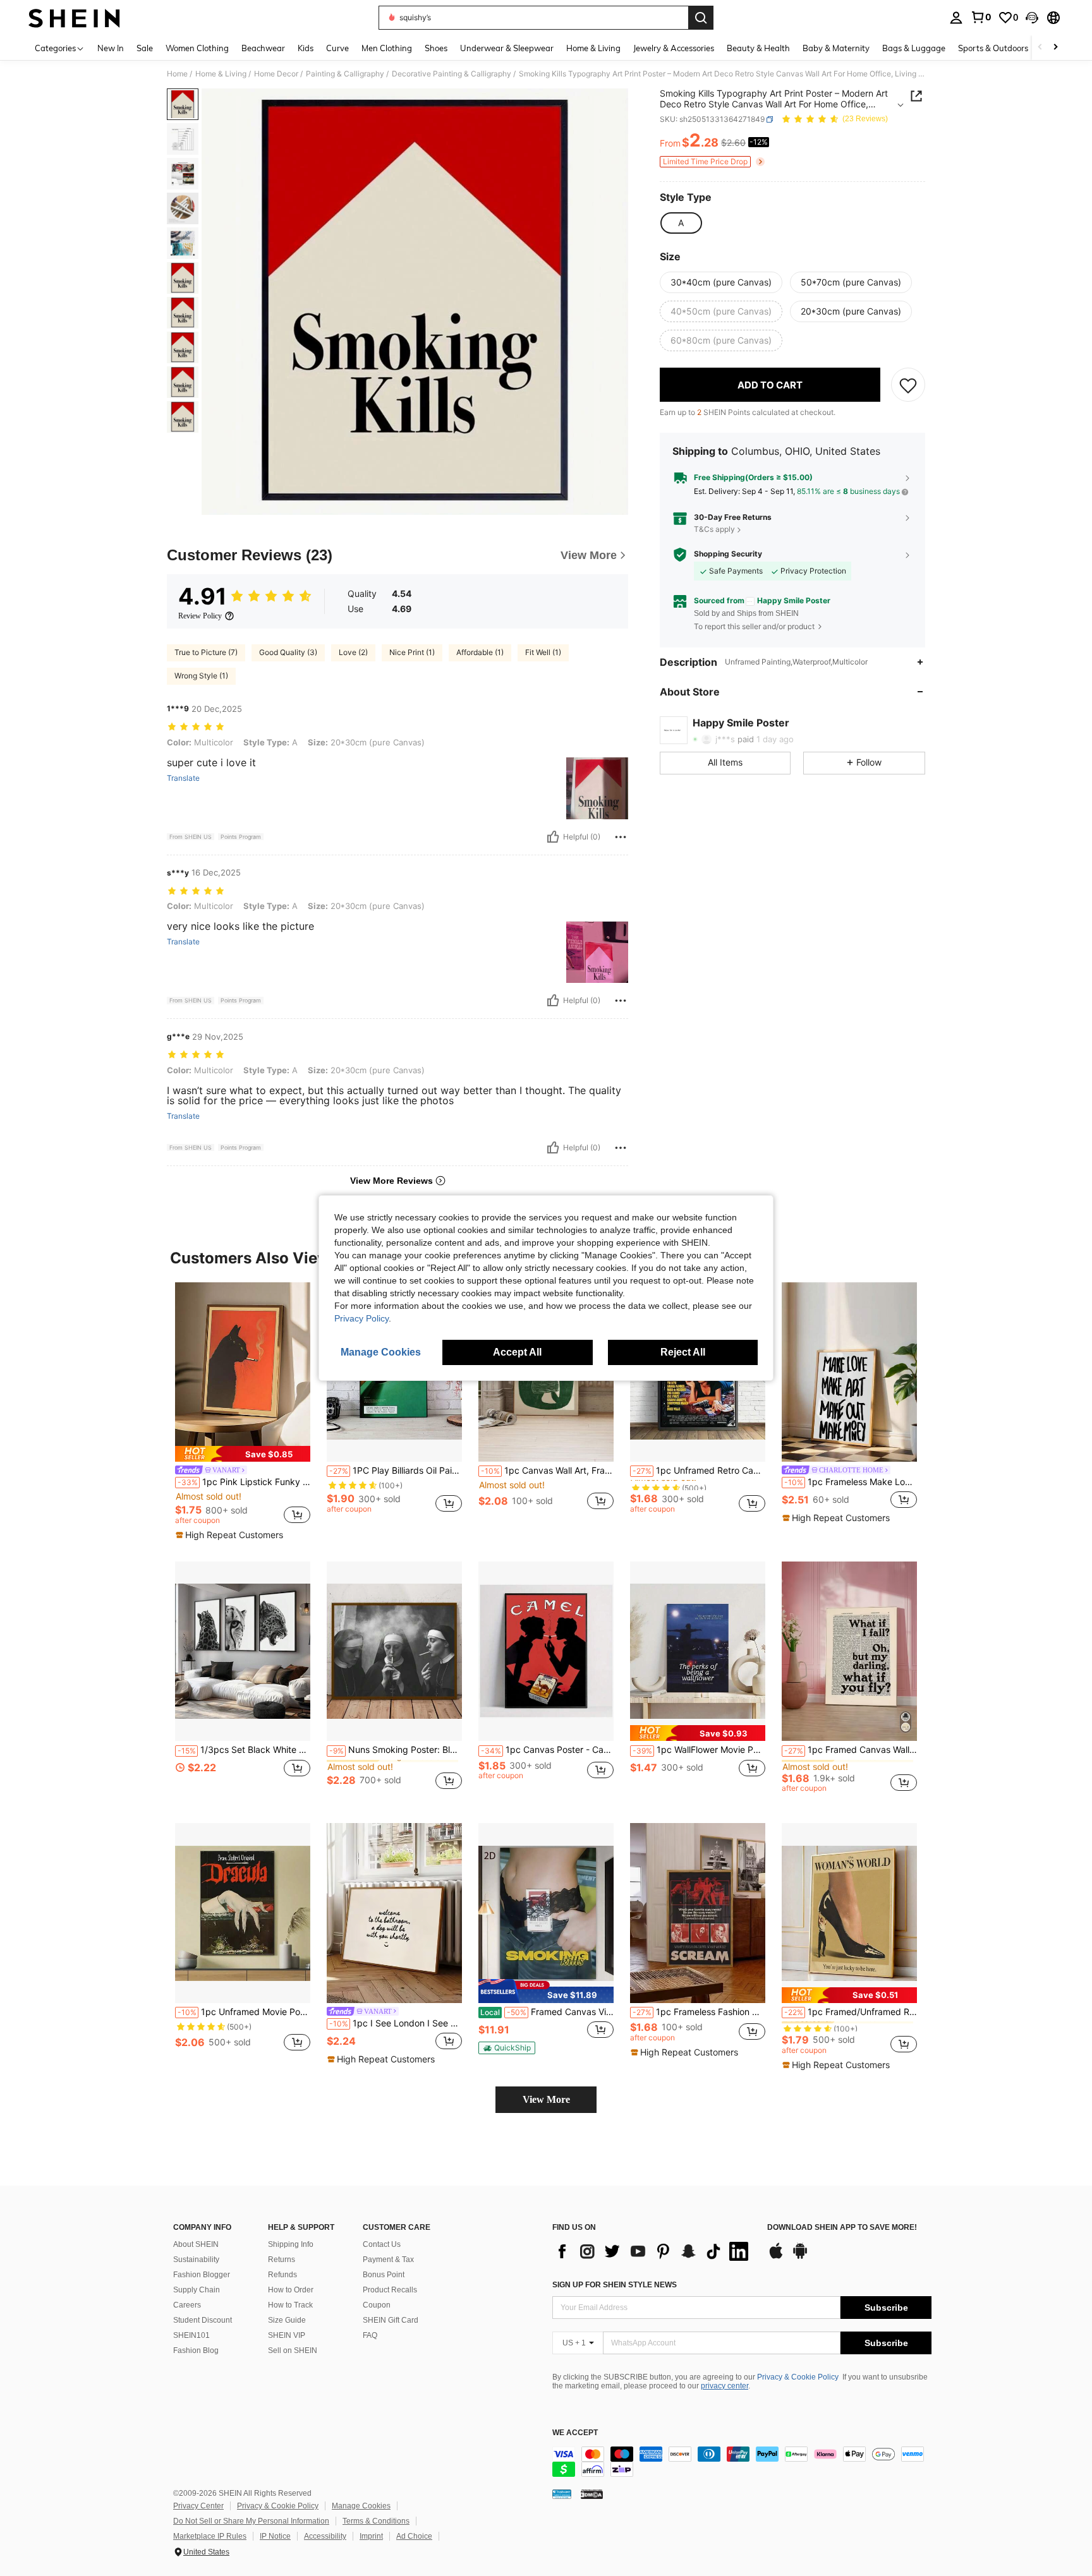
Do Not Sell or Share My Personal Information (251, 2521)
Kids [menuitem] (306, 48)
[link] (981, 17)
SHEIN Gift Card (391, 2320)
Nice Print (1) (412, 652)
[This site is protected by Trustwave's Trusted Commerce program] (562, 2494)
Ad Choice (414, 2536)
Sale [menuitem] (145, 48)
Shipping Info (291, 2244)
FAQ (370, 2335)
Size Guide (287, 2320)
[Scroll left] (1040, 48)
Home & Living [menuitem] (593, 48)
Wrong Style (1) (201, 676)
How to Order (291, 2290)
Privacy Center (198, 2506)
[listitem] (243, 1412)
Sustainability (196, 2260)
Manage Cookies (361, 2506)
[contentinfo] (742, 2462)
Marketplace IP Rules (210, 2536)
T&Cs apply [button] (714, 530)
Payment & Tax (388, 2260)
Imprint (371, 2536)
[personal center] (956, 18)
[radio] (681, 223)
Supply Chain (197, 2290)
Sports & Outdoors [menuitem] (993, 48)
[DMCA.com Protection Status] (592, 2494)
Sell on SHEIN (293, 2350)
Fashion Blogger (202, 2275)
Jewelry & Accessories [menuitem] (674, 48)
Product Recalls (390, 2290)
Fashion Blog (196, 2350)
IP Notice (275, 2536)
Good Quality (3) (288, 652)
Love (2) (353, 652)
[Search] (701, 18)
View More (546, 2099)
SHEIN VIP (287, 2335)
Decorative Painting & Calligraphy (452, 74)
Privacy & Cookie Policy (798, 2377)
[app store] (776, 2257)
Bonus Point (384, 2275)
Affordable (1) (480, 652)
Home (177, 74)
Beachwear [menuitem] (263, 48)
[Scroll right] (1055, 48)
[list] (653, 2251)
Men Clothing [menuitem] (387, 48)
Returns (282, 2260)
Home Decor (276, 74)
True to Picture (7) (206, 652)
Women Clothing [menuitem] (197, 48)
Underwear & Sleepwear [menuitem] (507, 48)
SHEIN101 (191, 2335)
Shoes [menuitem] (436, 48)
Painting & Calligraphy (345, 74)
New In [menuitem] (111, 48)
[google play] (800, 2257)
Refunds (282, 2275)
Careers (187, 2305)
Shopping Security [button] (728, 554)
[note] (243, 1454)
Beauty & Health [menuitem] (758, 48)
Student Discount (203, 2320)
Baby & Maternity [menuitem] (836, 48)
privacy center (725, 2386)
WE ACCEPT (575, 2433)
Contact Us (382, 2244)
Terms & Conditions (376, 2521)
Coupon (377, 2305)
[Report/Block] (621, 837)
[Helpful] (553, 837)
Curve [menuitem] (337, 48)
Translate (183, 778)
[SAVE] (908, 385)
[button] (1032, 18)
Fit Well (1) (543, 652)
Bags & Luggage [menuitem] (914, 48)
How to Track (290, 2305)
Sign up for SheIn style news (615, 2285)
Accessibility (325, 2536)
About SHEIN (196, 2244)
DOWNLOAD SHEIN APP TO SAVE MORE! (842, 2228)
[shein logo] (74, 18)
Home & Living (221, 74)
